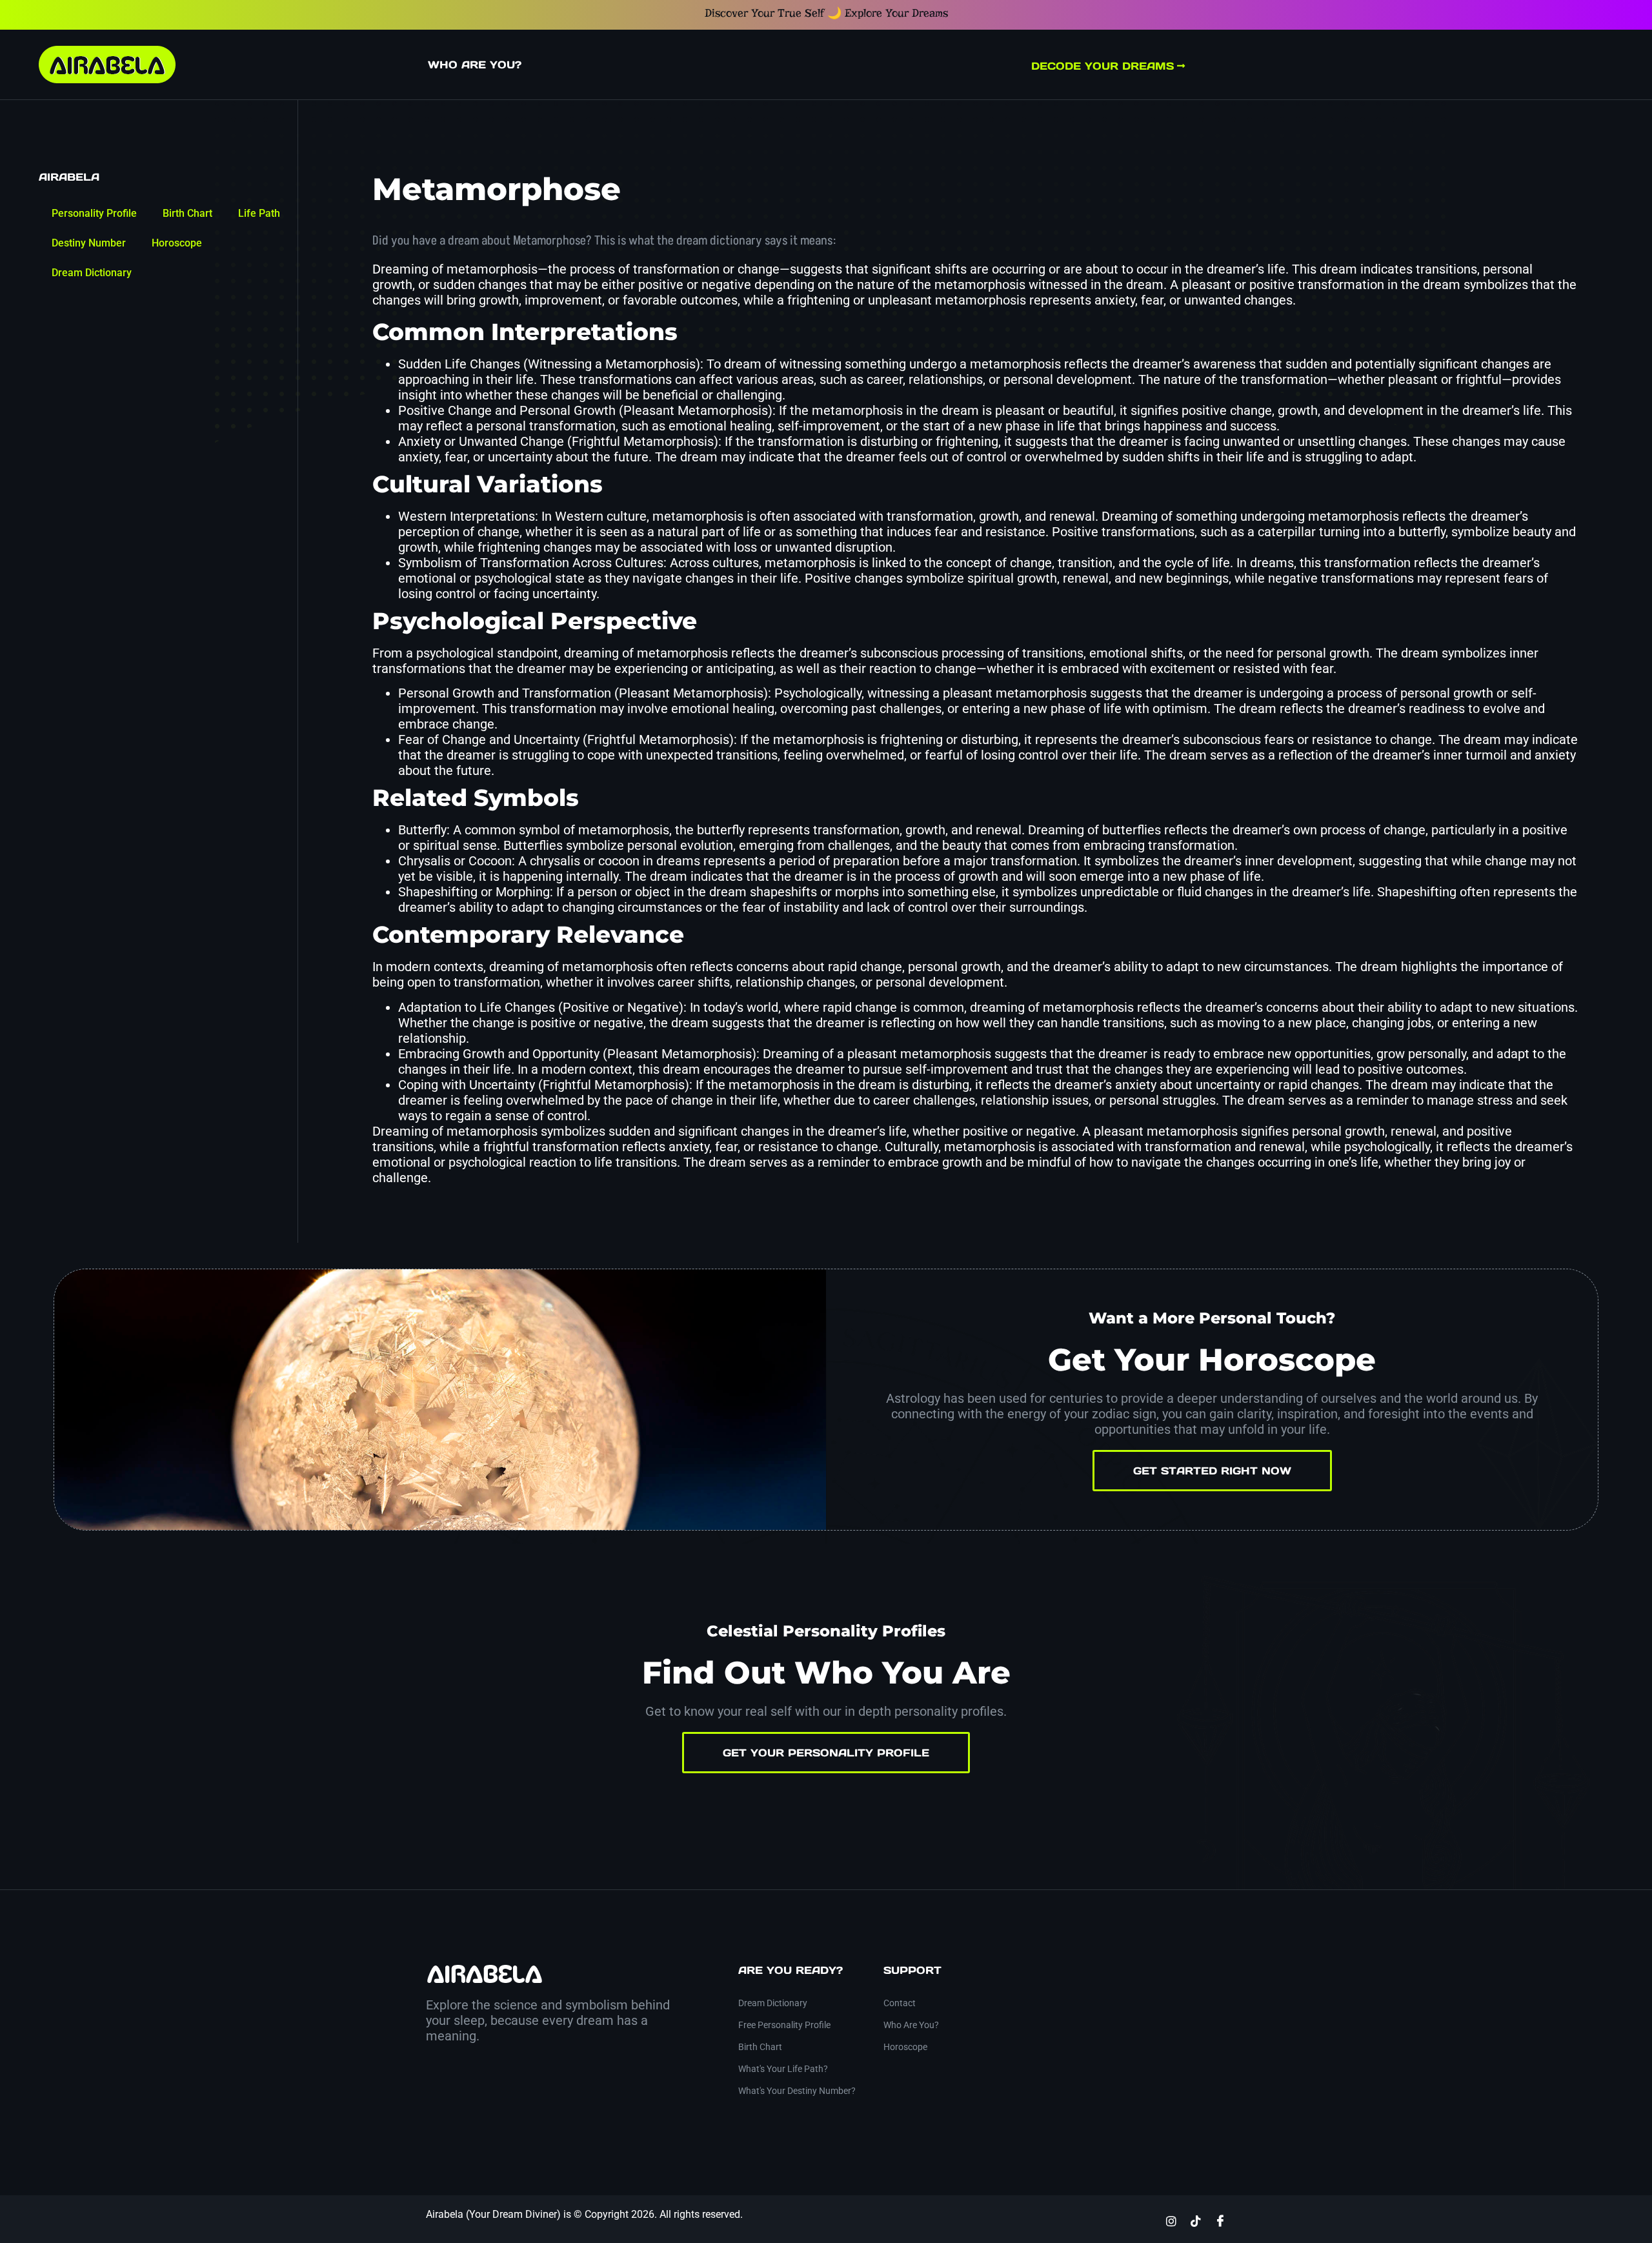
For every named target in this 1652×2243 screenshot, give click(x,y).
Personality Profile (94, 213)
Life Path (259, 213)
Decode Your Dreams (1103, 66)
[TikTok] (1196, 2220)
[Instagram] (1171, 2220)
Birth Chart (187, 213)
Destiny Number (89, 243)
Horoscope (177, 243)
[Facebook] (1220, 2220)
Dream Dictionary (92, 273)
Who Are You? (475, 65)
